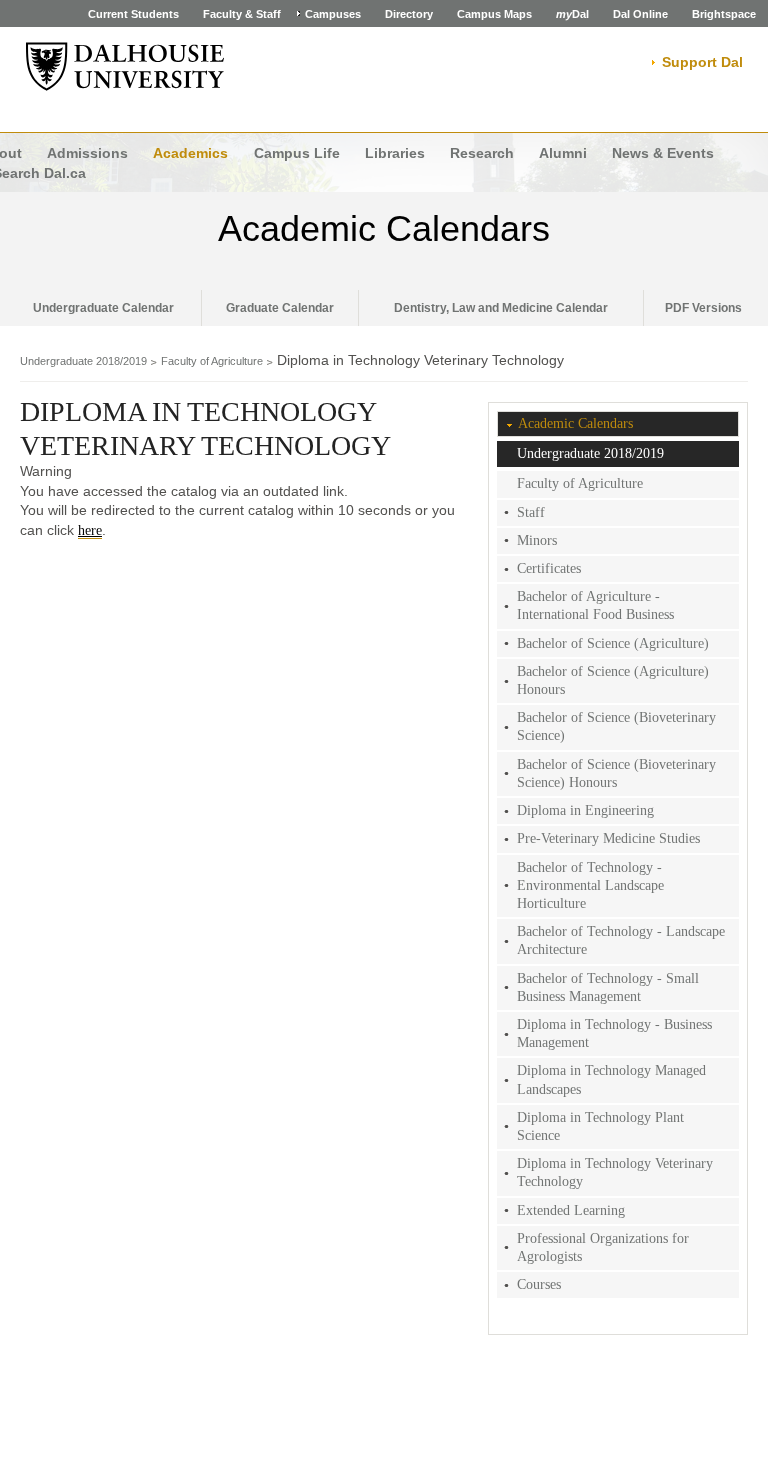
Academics (190, 153)
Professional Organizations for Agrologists (603, 1247)
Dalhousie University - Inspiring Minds (125, 67)
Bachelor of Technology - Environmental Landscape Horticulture (590, 885)
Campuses (333, 14)
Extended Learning (571, 1210)
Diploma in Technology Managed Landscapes (611, 1079)
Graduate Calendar (280, 308)
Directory (409, 14)
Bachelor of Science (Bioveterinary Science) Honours (616, 773)
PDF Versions (703, 308)
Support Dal (702, 62)
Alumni (563, 153)
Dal (572, 14)
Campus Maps (494, 14)
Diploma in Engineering (585, 810)
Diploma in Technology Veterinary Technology (615, 1172)
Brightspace (724, 14)
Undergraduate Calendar (103, 308)
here (90, 530)
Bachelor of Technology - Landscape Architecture (621, 940)
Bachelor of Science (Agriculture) (613, 643)
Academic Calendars (384, 228)
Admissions (87, 153)
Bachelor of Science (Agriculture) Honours (613, 680)
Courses (539, 1284)
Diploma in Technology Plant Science (600, 1126)
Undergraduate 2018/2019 (83, 361)
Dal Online (640, 14)
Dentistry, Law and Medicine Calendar (501, 308)
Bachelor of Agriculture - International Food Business (595, 605)
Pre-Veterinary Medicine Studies (608, 838)
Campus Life (297, 153)
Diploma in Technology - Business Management (614, 1033)
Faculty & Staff (242, 14)
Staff (531, 512)
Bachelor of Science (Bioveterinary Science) (616, 726)
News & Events (663, 153)
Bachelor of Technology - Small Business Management (608, 987)
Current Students (133, 14)
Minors (537, 540)
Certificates (549, 568)
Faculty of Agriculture (212, 361)
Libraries (395, 153)
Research (482, 153)
